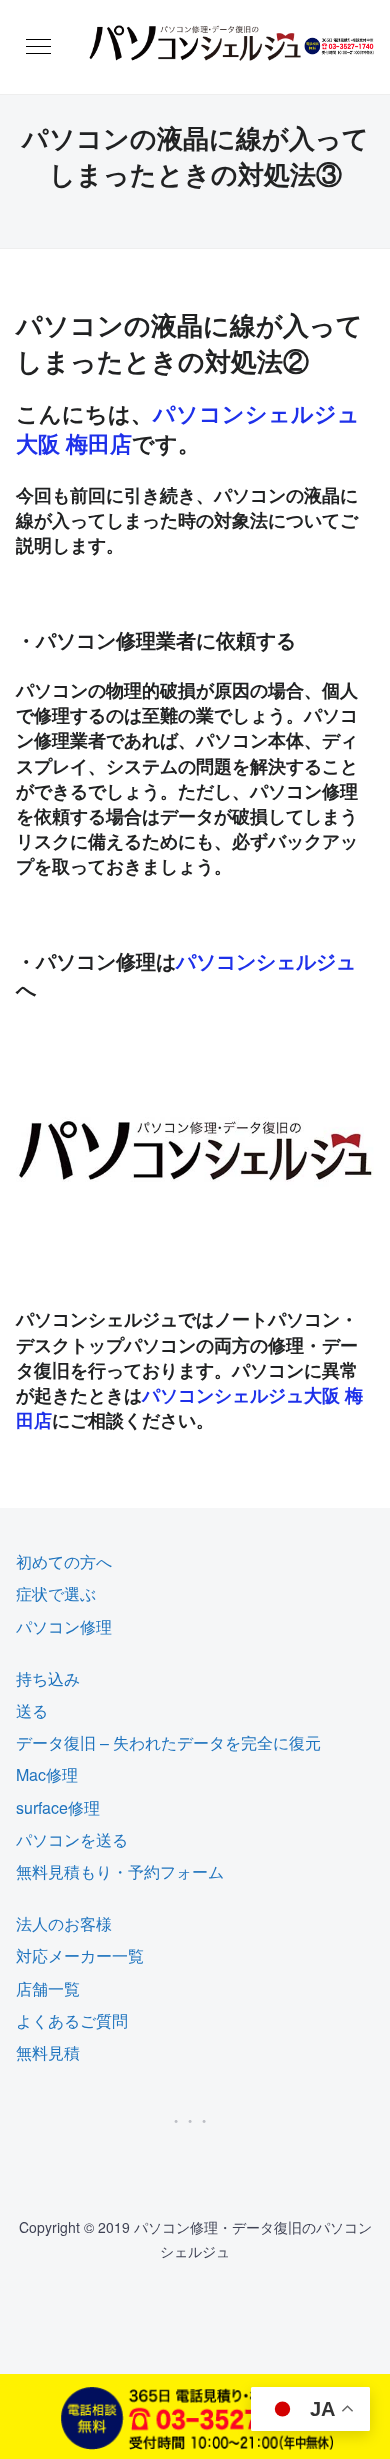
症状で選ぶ (56, 1593)
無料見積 (48, 2052)
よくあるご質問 (72, 2020)
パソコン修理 (64, 1626)
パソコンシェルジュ (266, 960)
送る (32, 1710)
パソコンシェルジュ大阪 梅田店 (188, 428)
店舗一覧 (48, 1988)
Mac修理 (47, 1774)
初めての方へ (64, 1561)
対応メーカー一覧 (80, 1955)
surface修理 (58, 1807)
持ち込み (48, 1678)
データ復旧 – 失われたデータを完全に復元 (168, 1742)
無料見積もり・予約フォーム (120, 1871)
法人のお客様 (64, 1923)
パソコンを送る (72, 1839)
